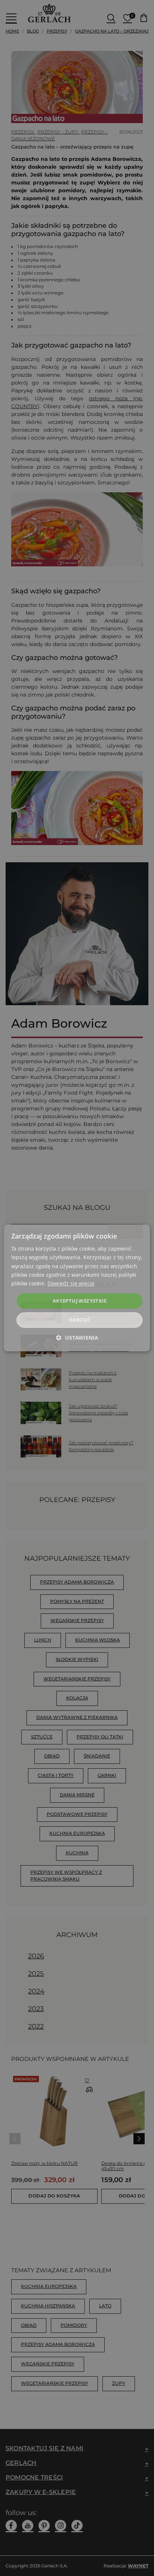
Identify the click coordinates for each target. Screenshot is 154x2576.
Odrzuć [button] (79, 1320)
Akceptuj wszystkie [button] (80, 1301)
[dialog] (77, 1288)
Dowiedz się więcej (71, 1283)
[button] (77, 1338)
